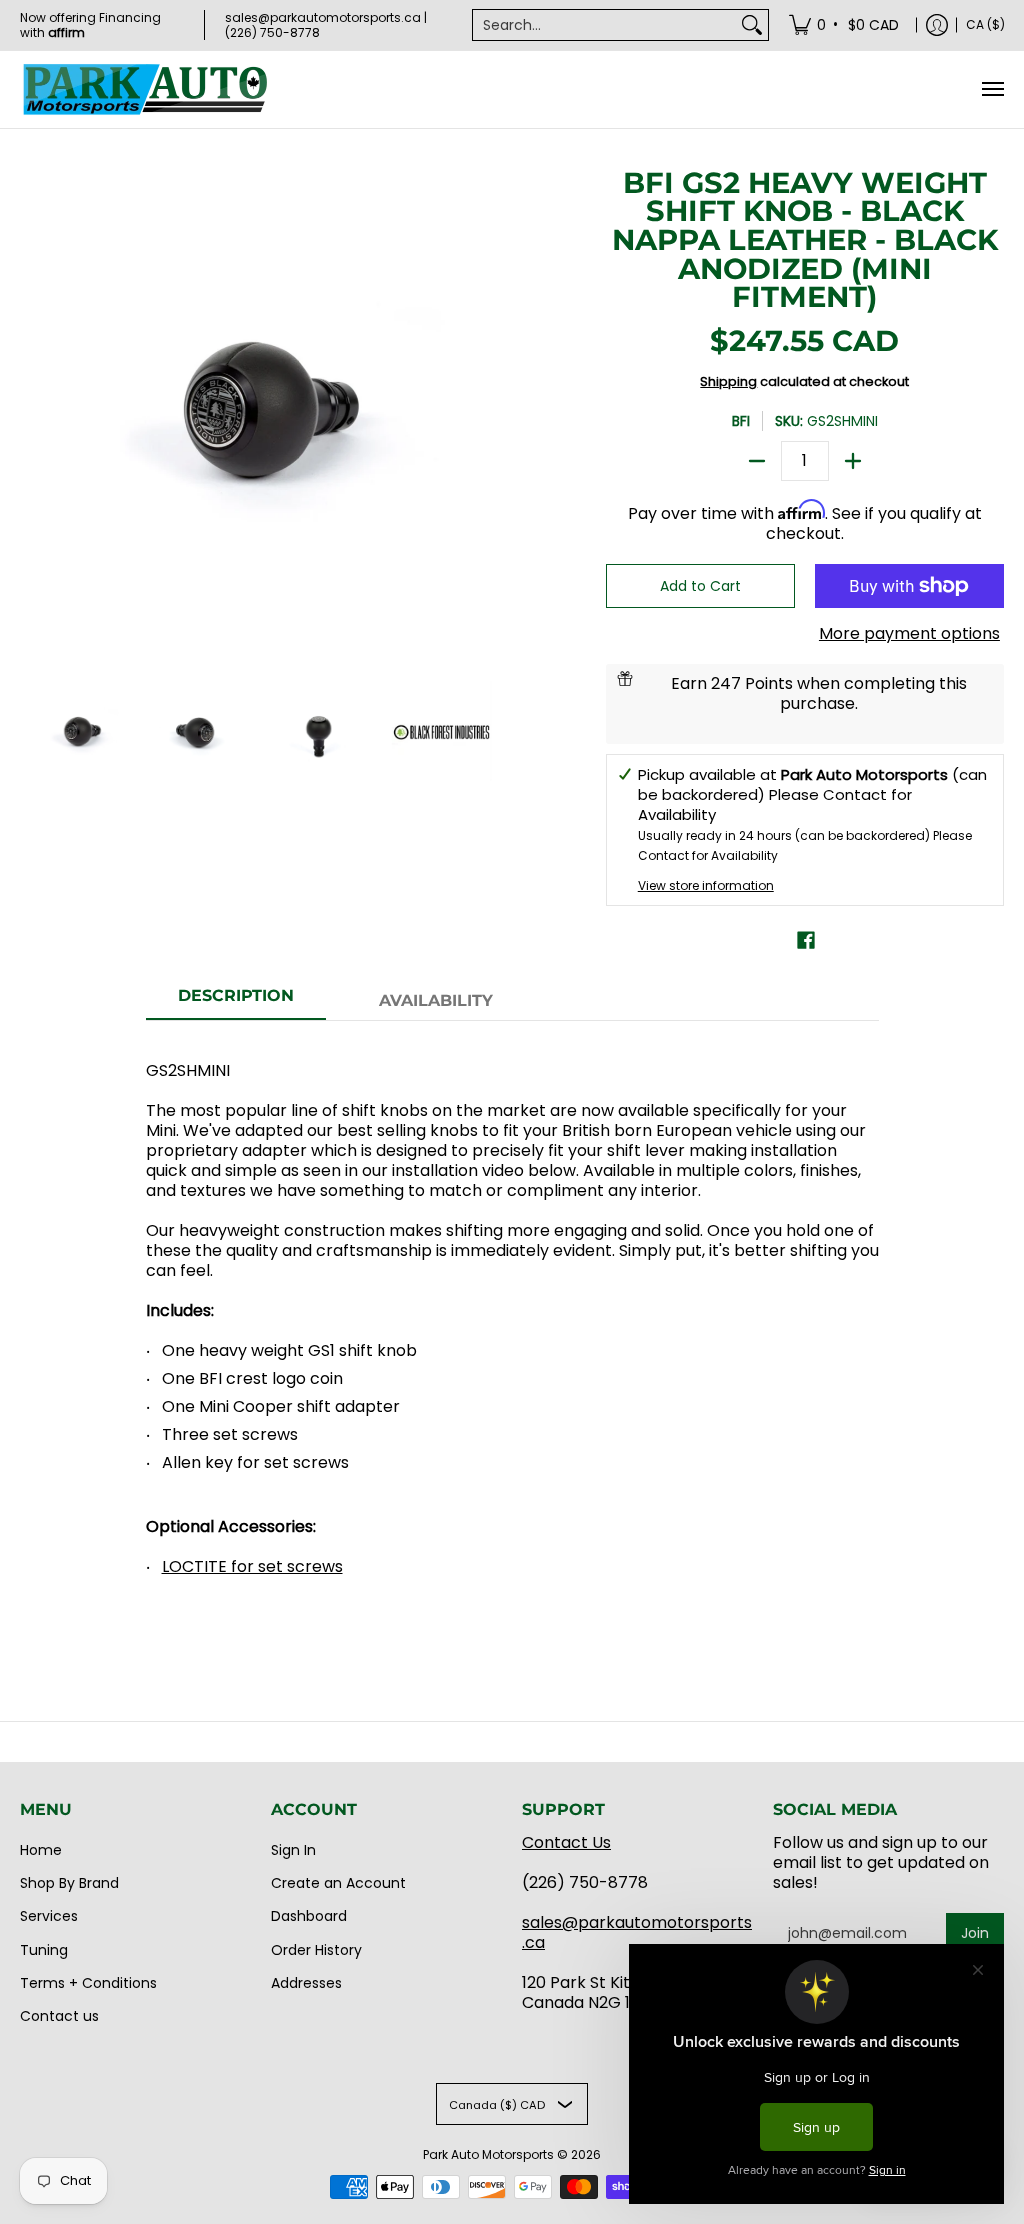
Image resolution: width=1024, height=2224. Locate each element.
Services (49, 1916)
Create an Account (338, 1883)
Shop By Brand (69, 1883)
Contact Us (566, 1842)
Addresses (306, 1983)
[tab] (236, 1002)
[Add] (853, 461)
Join (975, 1933)
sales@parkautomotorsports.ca (637, 1932)
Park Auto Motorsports (488, 2154)
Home (41, 1850)
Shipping (728, 381)
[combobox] (604, 25)
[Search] (752, 25)
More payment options (909, 634)
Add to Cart (700, 586)
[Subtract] (757, 461)
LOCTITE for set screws (252, 1566)
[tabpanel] (512, 1330)
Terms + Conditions (88, 1983)
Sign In (293, 1850)
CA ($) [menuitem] (985, 24)
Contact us (59, 2016)
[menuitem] (845, 25)
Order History (316, 1950)
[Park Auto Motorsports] (145, 89)
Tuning (44, 1950)
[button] (806, 940)
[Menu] (992, 89)
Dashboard (309, 1916)
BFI (741, 421)
